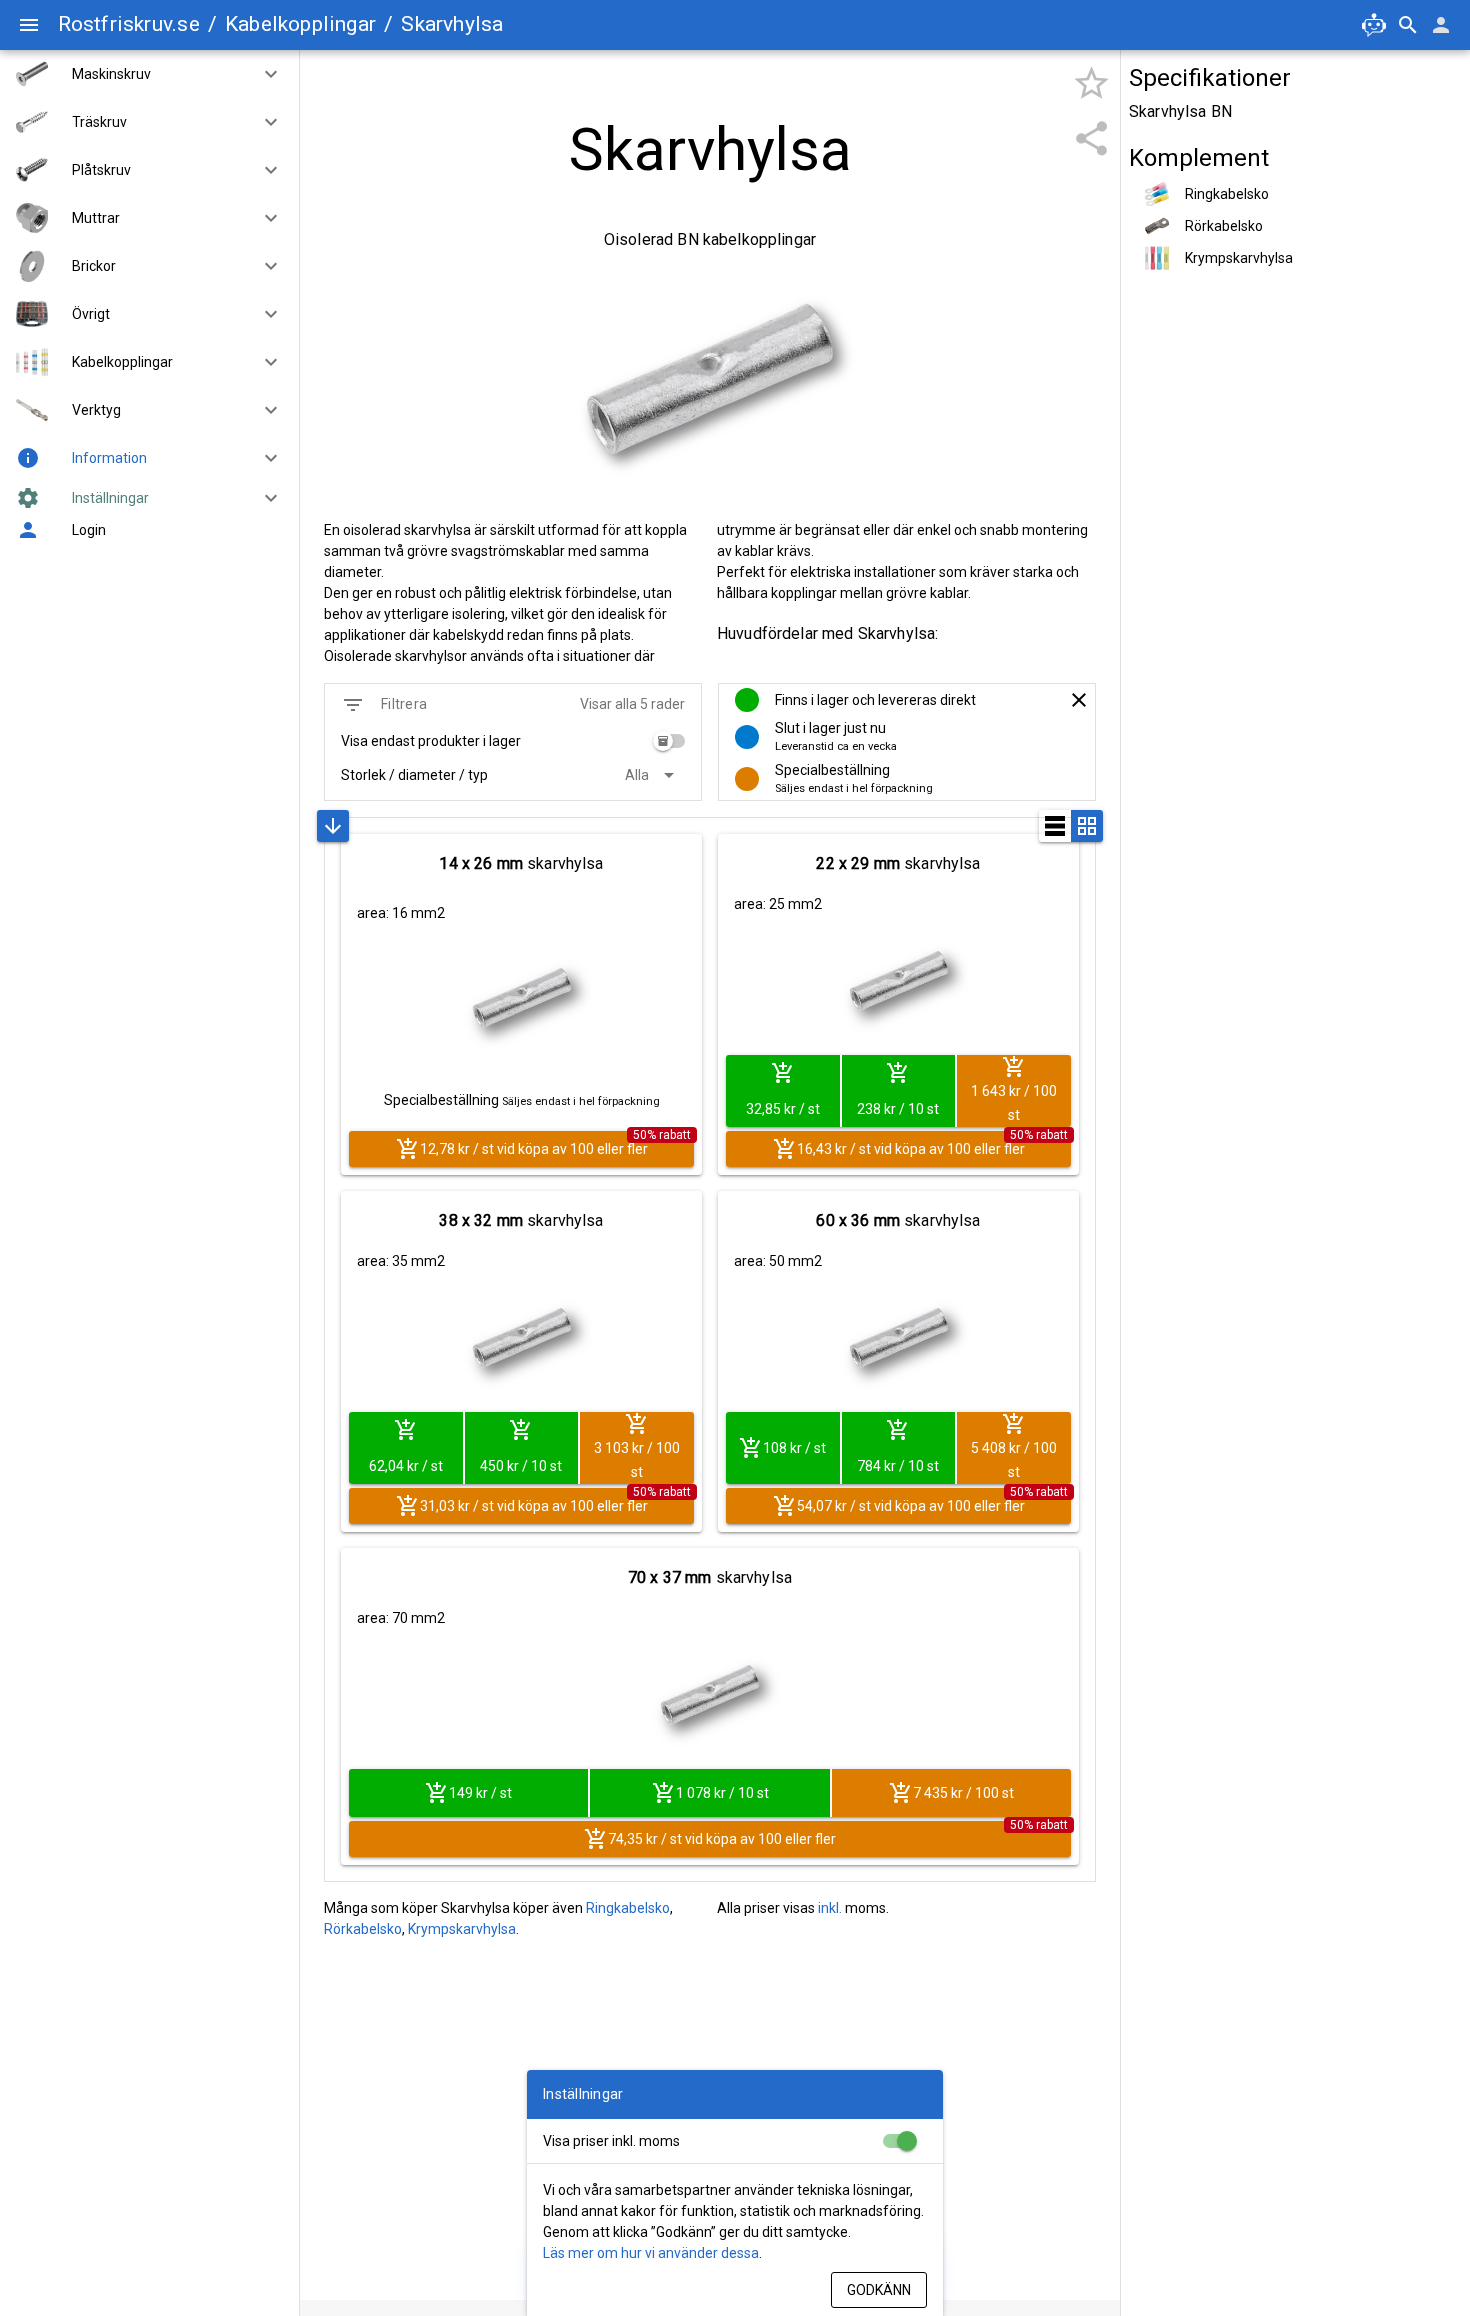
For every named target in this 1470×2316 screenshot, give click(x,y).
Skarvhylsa (452, 24)
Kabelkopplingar (300, 24)
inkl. (830, 1908)
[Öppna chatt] (1374, 25)
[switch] (669, 741)
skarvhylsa (521, 863)
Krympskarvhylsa (462, 1929)
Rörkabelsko (363, 1929)
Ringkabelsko (628, 1908)
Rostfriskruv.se (129, 24)
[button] (263, 74)
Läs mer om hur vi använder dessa (651, 2253)
